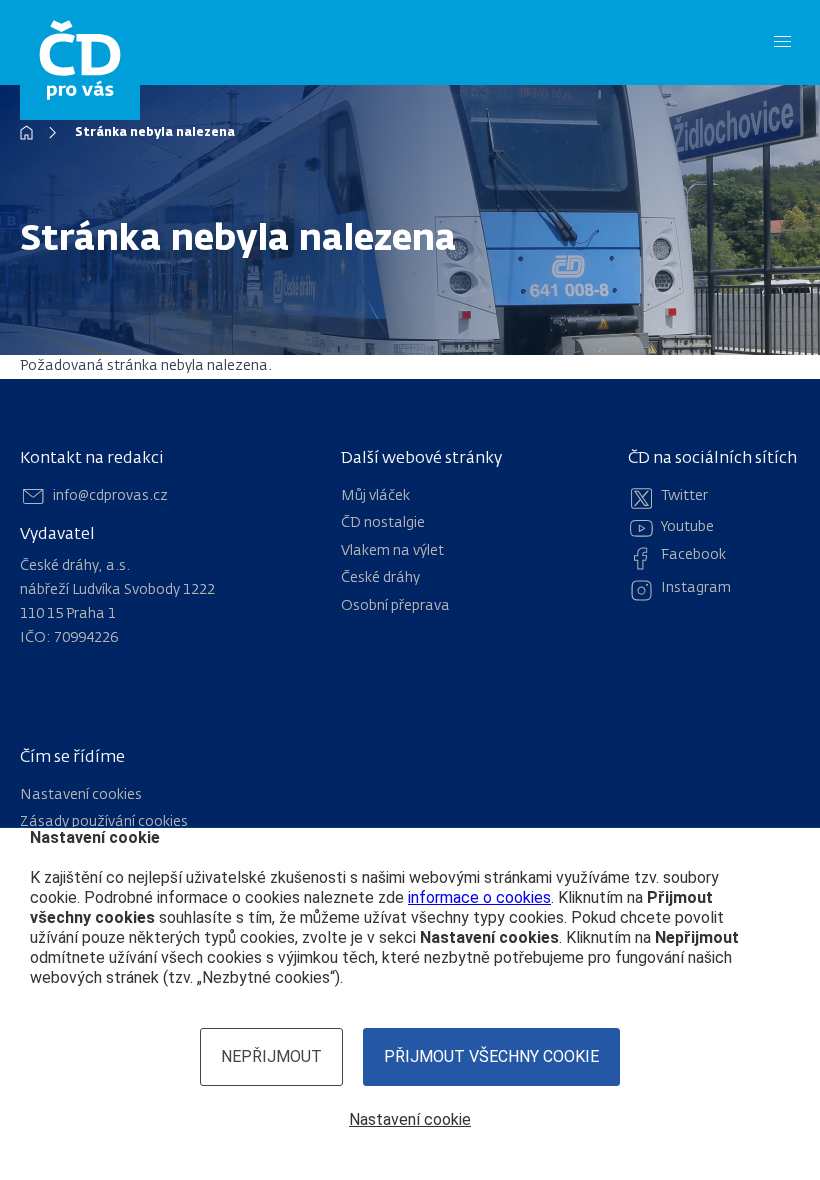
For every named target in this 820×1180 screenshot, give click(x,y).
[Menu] (782, 42)
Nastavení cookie (410, 1119)
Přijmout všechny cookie (491, 1056)
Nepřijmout (271, 1056)
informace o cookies (479, 897)
